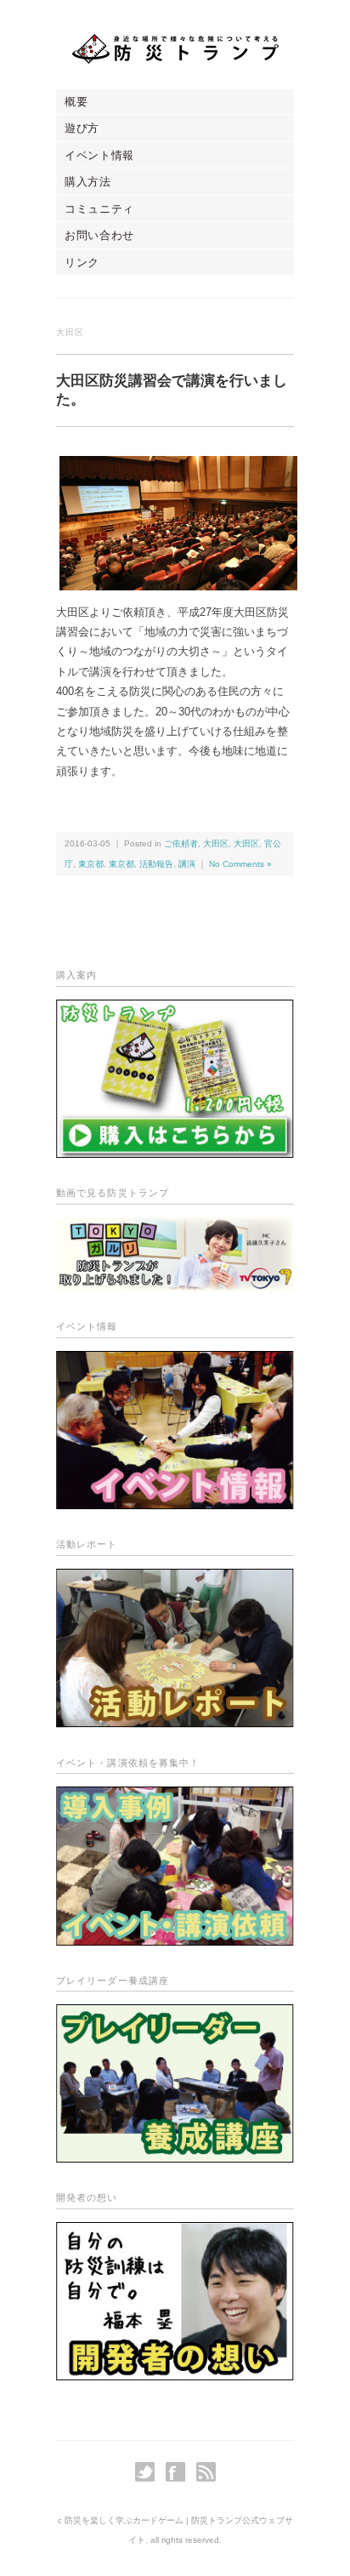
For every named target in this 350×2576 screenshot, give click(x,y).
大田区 (216, 843)
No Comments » (240, 864)
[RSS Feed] (206, 2472)
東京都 (91, 864)
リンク (82, 262)
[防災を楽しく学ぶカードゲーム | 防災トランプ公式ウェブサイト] (175, 48)
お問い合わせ (99, 235)
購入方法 (88, 182)
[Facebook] (180, 2472)
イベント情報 (99, 155)
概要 (76, 102)
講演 (187, 864)
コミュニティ (99, 209)
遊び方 (82, 128)
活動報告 (156, 864)
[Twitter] (149, 2472)
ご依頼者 (181, 843)
